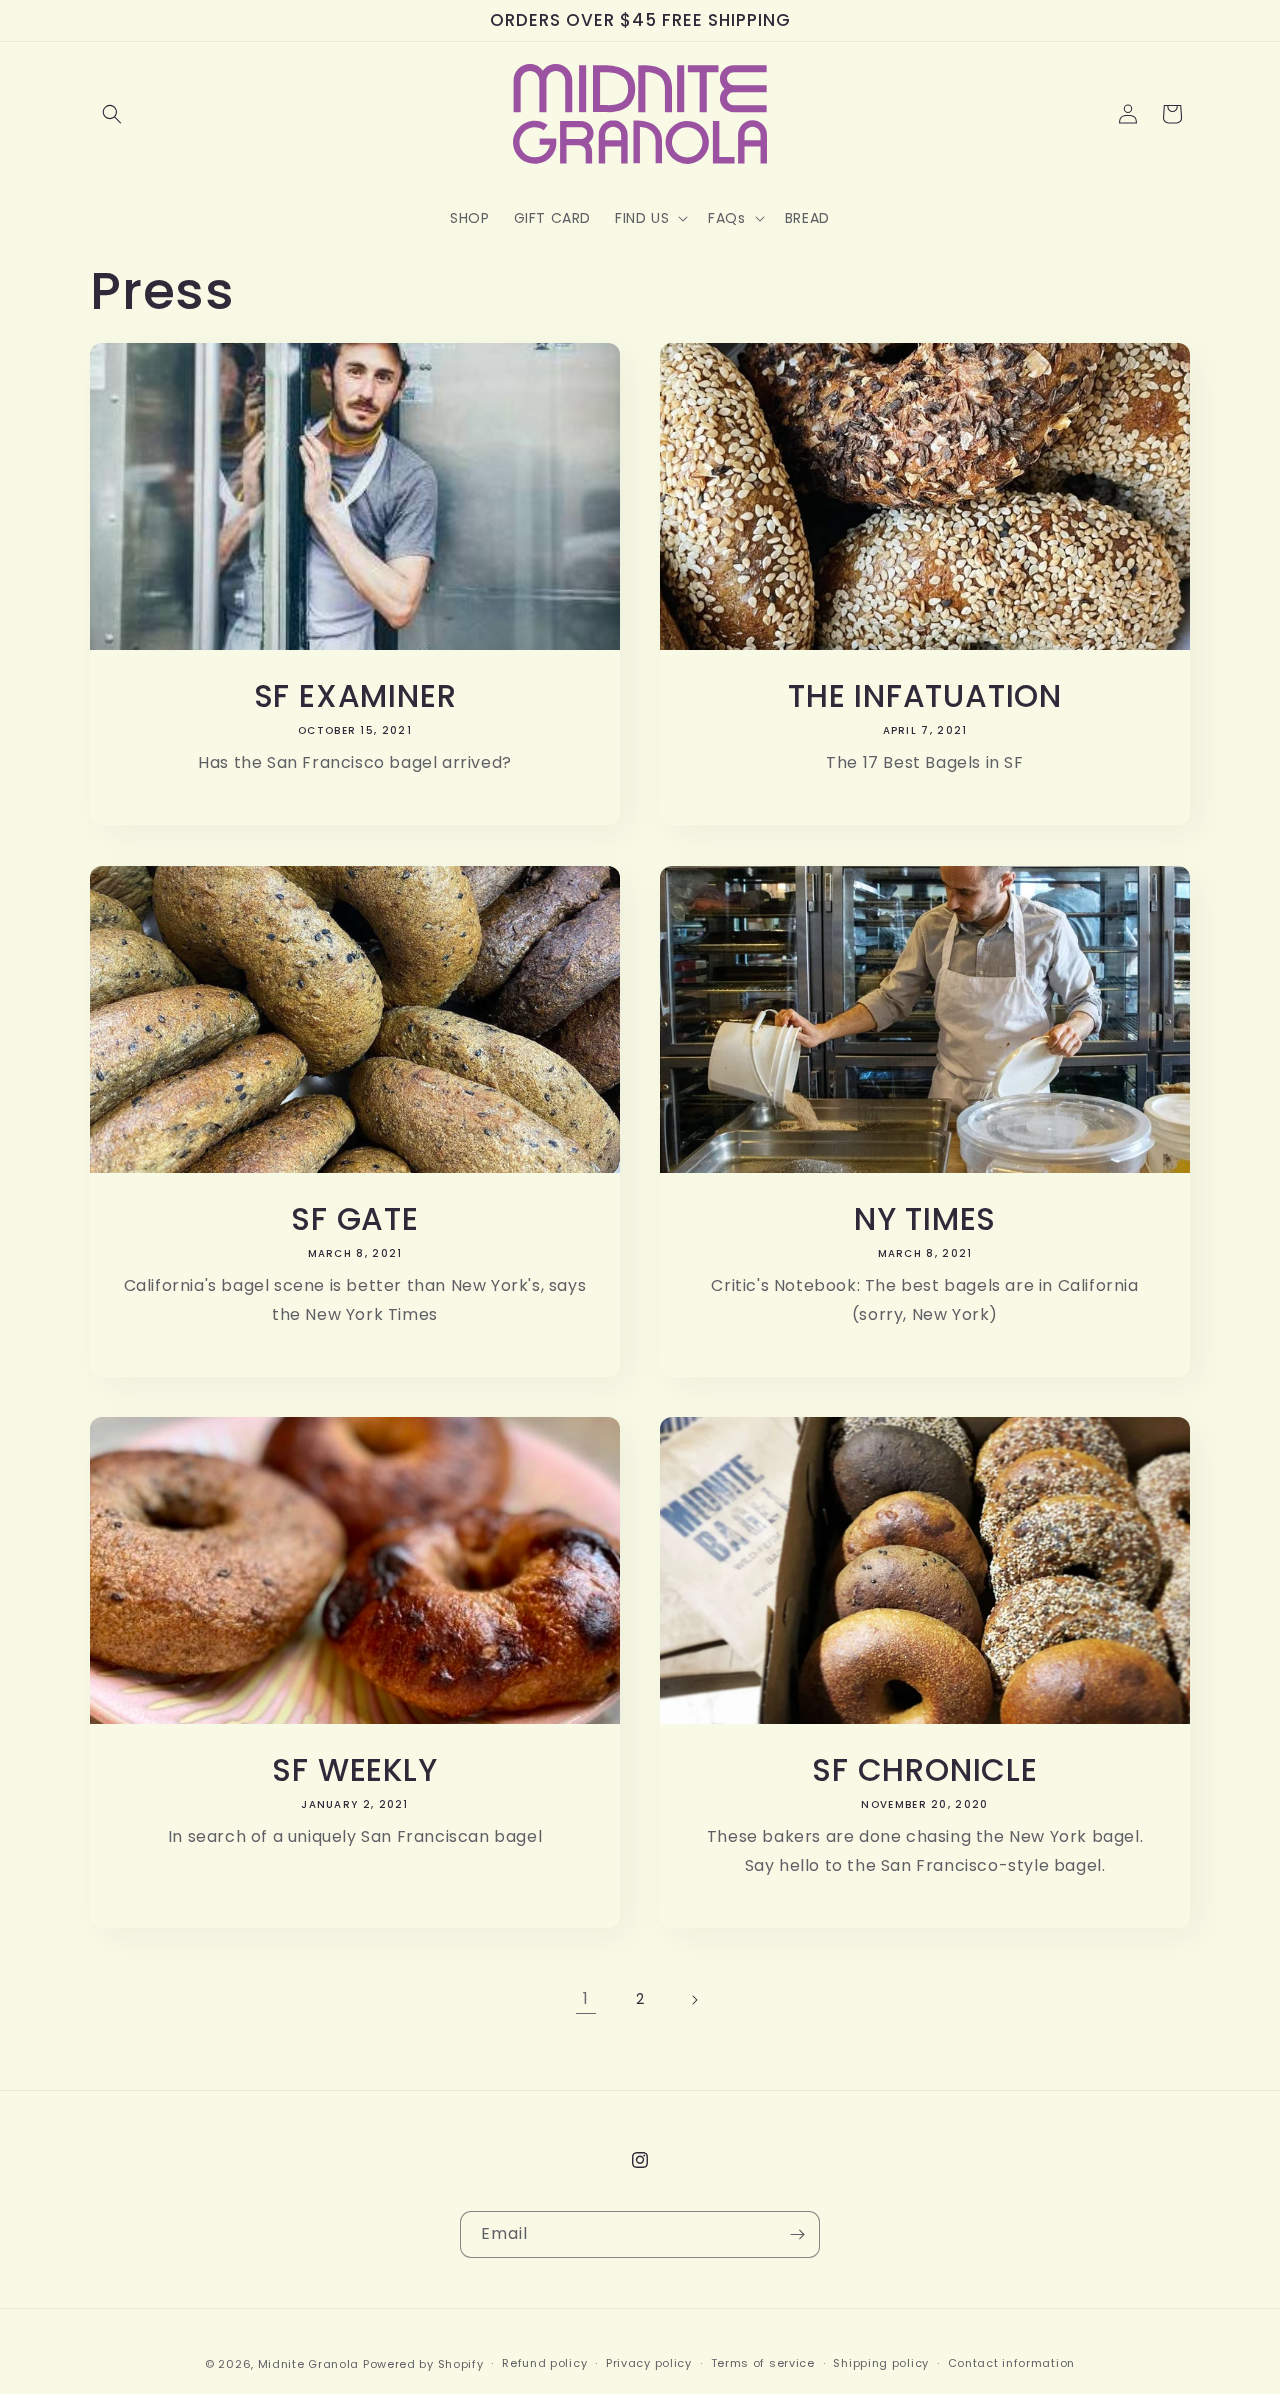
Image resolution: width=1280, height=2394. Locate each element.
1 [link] (586, 1998)
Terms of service (763, 2363)
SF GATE (354, 1219)
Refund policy (544, 2363)
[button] (112, 114)
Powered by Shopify (423, 2364)
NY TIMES (925, 1219)
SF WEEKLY (354, 1770)
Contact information (1011, 2363)
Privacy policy (649, 2363)
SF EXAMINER (355, 696)
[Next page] (694, 2000)
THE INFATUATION (925, 696)
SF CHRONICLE (924, 1770)
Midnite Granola (309, 2364)
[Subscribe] (797, 2234)
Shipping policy (881, 2363)
